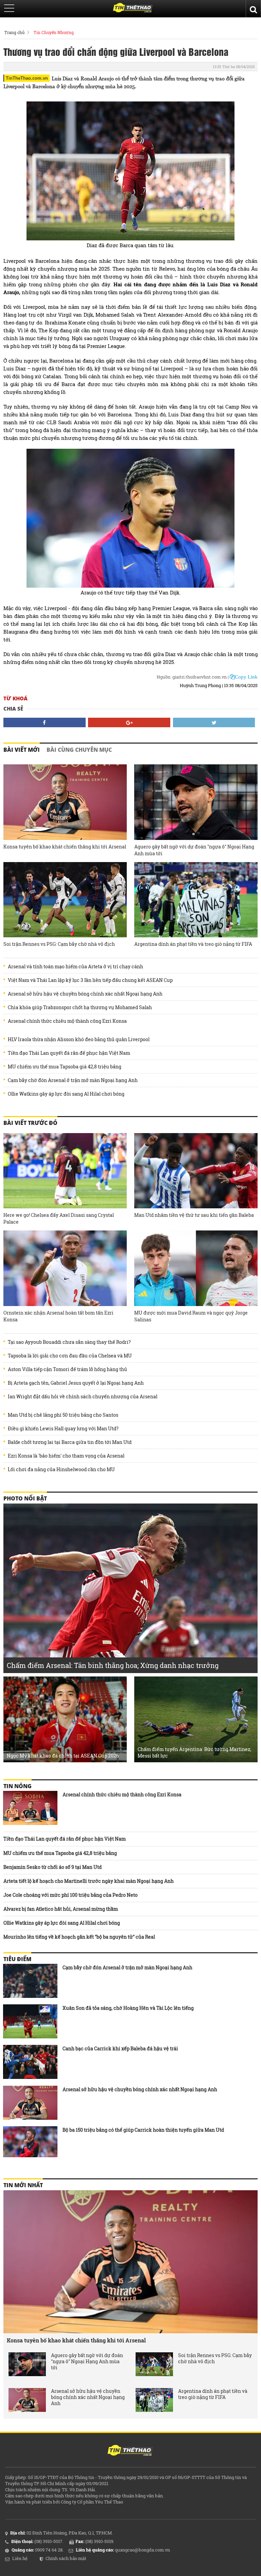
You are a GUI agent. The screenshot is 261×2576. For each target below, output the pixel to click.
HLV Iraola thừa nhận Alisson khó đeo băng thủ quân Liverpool (79, 1039)
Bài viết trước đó (30, 1123)
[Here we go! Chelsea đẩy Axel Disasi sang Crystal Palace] (65, 1171)
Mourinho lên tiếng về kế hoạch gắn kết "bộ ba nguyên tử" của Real (79, 1937)
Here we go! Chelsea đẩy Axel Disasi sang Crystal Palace (59, 1218)
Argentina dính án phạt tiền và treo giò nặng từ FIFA (193, 944)
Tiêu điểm (17, 1959)
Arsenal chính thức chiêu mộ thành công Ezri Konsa (67, 1021)
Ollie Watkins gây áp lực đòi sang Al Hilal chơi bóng (66, 1094)
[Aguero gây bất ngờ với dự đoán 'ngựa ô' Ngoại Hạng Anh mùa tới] (196, 802)
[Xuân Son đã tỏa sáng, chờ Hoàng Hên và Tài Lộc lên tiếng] (30, 2021)
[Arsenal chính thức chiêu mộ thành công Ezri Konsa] (30, 1808)
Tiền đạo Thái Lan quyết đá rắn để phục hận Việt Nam (69, 1053)
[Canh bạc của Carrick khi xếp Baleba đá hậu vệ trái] (30, 2062)
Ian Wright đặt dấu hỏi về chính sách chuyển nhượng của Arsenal (83, 1397)
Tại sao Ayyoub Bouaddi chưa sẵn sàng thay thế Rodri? (69, 1342)
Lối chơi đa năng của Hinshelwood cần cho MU (61, 1469)
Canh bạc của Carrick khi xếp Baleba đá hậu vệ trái (120, 2048)
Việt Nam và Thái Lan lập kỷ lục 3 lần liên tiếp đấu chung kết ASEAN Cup (90, 980)
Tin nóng (18, 1786)
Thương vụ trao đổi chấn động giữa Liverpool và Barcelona (116, 51)
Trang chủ (14, 32)
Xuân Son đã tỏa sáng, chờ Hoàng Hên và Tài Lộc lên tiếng (128, 2008)
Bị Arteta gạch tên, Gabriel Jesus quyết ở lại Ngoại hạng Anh (76, 1383)
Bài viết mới (22, 750)
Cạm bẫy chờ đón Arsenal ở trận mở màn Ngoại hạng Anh (73, 1080)
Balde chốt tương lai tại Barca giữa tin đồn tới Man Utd (70, 1442)
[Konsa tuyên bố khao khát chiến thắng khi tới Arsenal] (65, 802)
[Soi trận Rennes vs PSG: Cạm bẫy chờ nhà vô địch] (65, 900)
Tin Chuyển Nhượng (54, 32)
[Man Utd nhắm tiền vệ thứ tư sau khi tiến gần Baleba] (196, 1171)
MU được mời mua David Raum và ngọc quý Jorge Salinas (191, 1316)
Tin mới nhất (23, 2185)
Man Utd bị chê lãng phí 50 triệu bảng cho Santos (63, 1415)
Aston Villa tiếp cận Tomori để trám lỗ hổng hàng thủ (67, 1369)
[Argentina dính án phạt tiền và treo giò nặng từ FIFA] (196, 900)
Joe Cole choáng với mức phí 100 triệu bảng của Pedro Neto (71, 1895)
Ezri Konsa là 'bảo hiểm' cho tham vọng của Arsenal (66, 1456)
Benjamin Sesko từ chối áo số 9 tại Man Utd (53, 1867)
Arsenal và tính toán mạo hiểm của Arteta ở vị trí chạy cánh (75, 967)
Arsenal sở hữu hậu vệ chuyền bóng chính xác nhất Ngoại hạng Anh (85, 994)
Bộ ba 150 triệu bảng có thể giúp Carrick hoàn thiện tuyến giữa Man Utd (143, 2130)
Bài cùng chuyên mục (79, 750)
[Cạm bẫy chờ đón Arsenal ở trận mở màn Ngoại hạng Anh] (30, 1981)
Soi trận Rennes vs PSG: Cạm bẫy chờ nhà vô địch (59, 944)
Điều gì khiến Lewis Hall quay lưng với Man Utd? (63, 1429)
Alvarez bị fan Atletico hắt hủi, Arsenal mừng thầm (61, 1909)
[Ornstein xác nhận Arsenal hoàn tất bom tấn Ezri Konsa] (65, 1268)
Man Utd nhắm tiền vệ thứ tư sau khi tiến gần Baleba (194, 1215)
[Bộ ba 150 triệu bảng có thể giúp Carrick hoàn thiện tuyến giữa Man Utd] (30, 2143)
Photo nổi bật (25, 1498)
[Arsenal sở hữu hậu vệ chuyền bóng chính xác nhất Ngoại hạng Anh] (30, 2103)
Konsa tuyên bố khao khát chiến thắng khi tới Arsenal (65, 847)
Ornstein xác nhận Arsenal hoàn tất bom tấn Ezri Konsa (58, 1316)
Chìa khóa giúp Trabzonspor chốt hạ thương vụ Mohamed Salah (80, 1007)
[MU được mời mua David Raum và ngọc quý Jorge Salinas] (196, 1268)
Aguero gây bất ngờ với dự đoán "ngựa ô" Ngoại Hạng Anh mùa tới (194, 850)
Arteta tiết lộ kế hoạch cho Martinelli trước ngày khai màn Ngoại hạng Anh (89, 1881)
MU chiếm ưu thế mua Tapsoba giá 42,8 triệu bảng (65, 1067)
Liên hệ (20, 2558)
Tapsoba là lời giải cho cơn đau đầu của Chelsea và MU (70, 1356)
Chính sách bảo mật (66, 2558)
